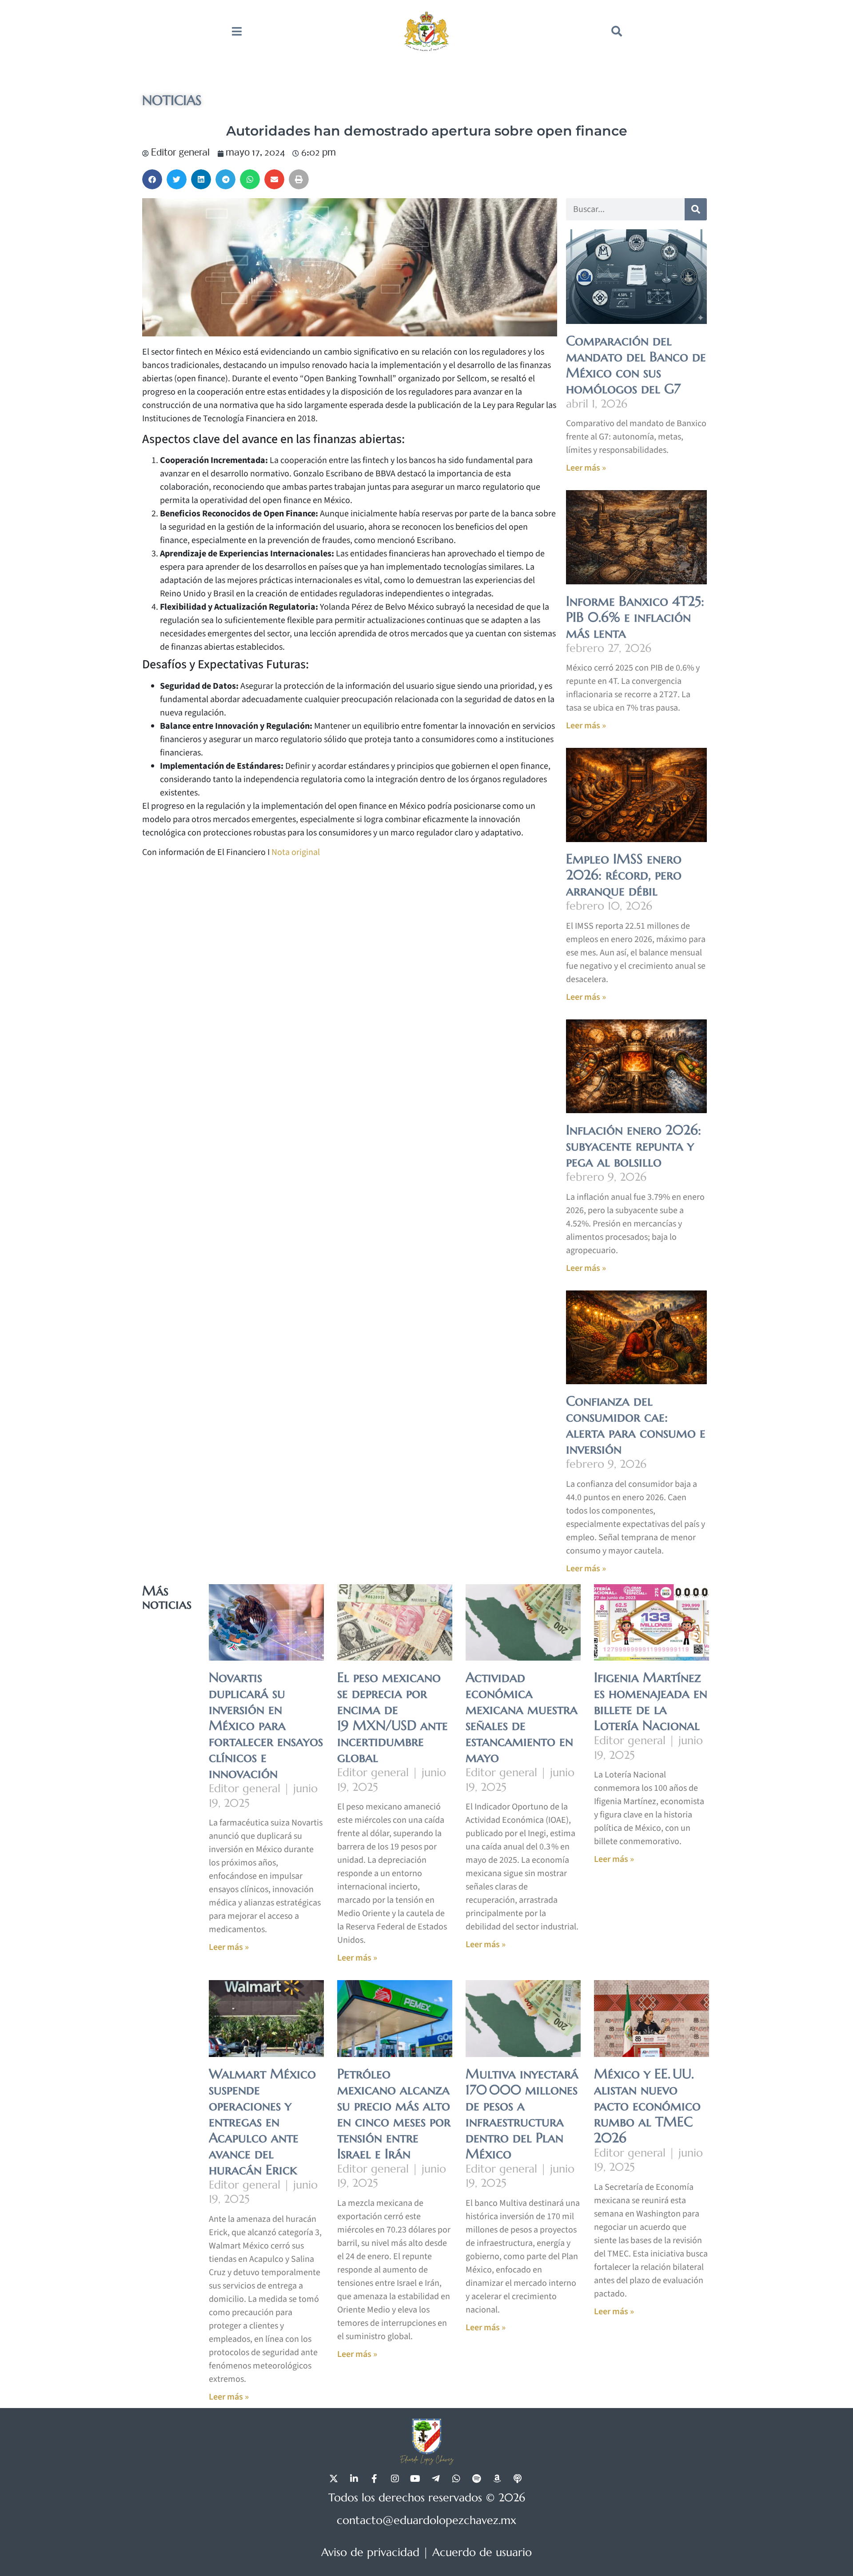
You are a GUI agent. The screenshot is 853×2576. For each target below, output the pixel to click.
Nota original (296, 852)
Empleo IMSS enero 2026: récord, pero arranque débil (624, 875)
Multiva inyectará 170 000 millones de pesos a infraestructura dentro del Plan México (522, 2114)
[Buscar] (696, 209)
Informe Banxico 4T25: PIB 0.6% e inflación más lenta (635, 617)
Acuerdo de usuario (482, 2552)
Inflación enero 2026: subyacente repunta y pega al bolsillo (634, 1146)
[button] (617, 31)
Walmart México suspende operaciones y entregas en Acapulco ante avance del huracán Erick (262, 2122)
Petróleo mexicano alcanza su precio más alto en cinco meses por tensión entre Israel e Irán (394, 2114)
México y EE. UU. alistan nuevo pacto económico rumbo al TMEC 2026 (647, 2106)
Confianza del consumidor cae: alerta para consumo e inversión (636, 1425)
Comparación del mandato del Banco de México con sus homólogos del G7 (636, 365)
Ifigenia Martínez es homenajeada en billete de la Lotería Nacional (651, 1701)
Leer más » (586, 468)
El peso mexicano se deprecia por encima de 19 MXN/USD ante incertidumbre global (393, 1717)
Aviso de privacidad (370, 2552)
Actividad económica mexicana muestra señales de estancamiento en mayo (522, 1717)
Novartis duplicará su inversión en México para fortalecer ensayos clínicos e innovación (266, 1725)
